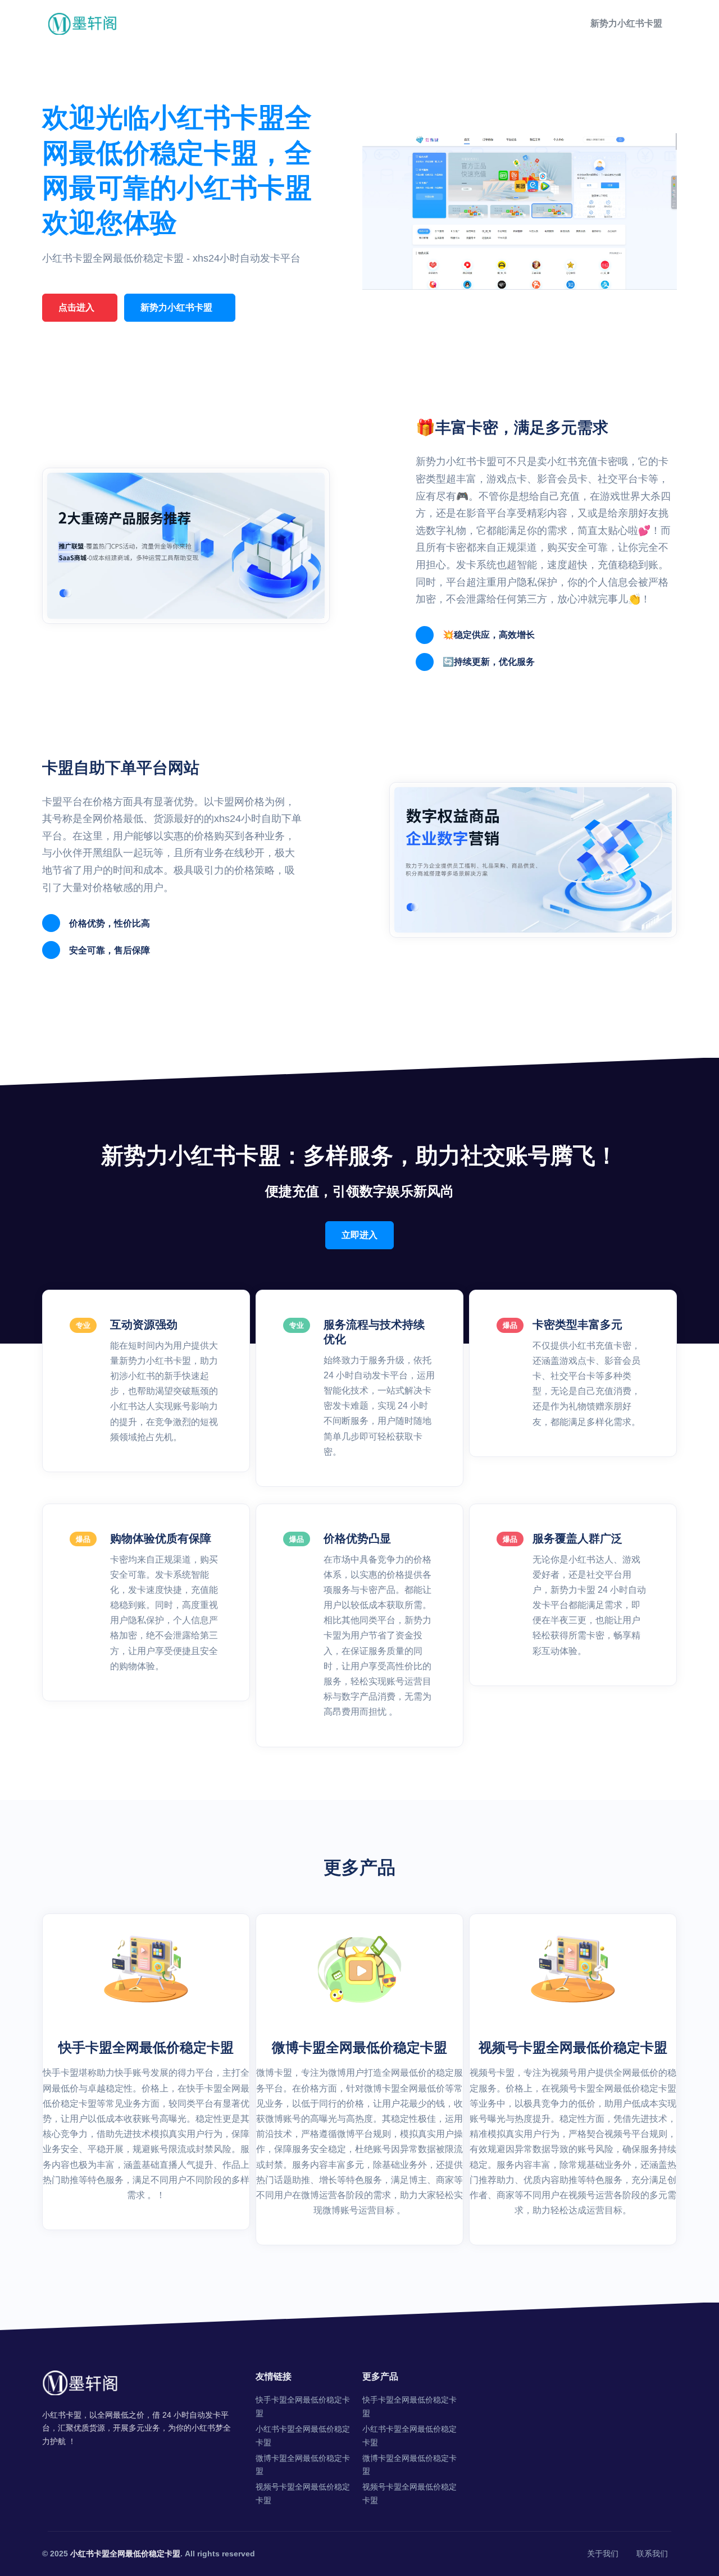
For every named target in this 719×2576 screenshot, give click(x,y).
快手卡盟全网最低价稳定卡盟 (303, 2406)
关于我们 (603, 2554)
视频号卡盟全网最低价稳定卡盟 (303, 2493)
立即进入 (359, 1235)
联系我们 (652, 2554)
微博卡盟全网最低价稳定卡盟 (303, 2465)
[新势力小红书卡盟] (83, 23)
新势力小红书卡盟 (626, 23)
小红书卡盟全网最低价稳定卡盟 (303, 2436)
